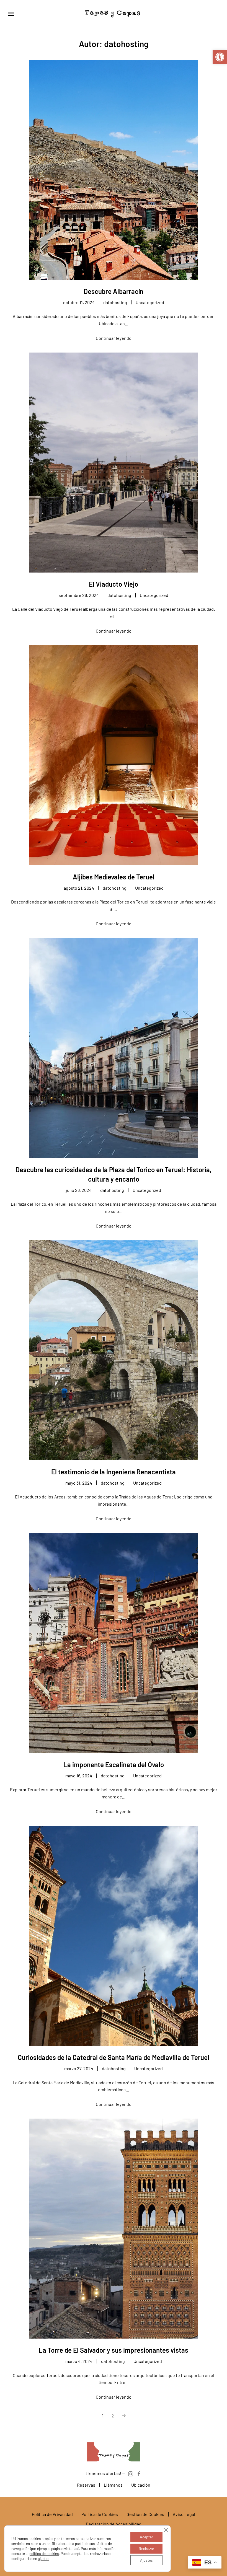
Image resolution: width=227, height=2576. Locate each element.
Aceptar (146, 2537)
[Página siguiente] (124, 2416)
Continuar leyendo (114, 338)
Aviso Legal (184, 2514)
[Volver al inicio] (114, 14)
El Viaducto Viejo (114, 584)
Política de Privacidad (52, 2514)
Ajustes (146, 2560)
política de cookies (44, 2554)
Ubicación (141, 2485)
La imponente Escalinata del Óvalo (114, 1765)
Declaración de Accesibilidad (114, 2524)
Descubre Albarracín (114, 291)
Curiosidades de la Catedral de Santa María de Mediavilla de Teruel (114, 2057)
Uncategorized (150, 302)
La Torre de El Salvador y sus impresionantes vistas (114, 2350)
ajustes (44, 2559)
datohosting (115, 302)
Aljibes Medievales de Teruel (114, 877)
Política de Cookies (100, 2514)
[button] (220, 57)
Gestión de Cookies (145, 2514)
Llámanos (113, 2485)
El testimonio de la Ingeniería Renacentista (114, 1472)
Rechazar (146, 2548)
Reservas (86, 2485)
